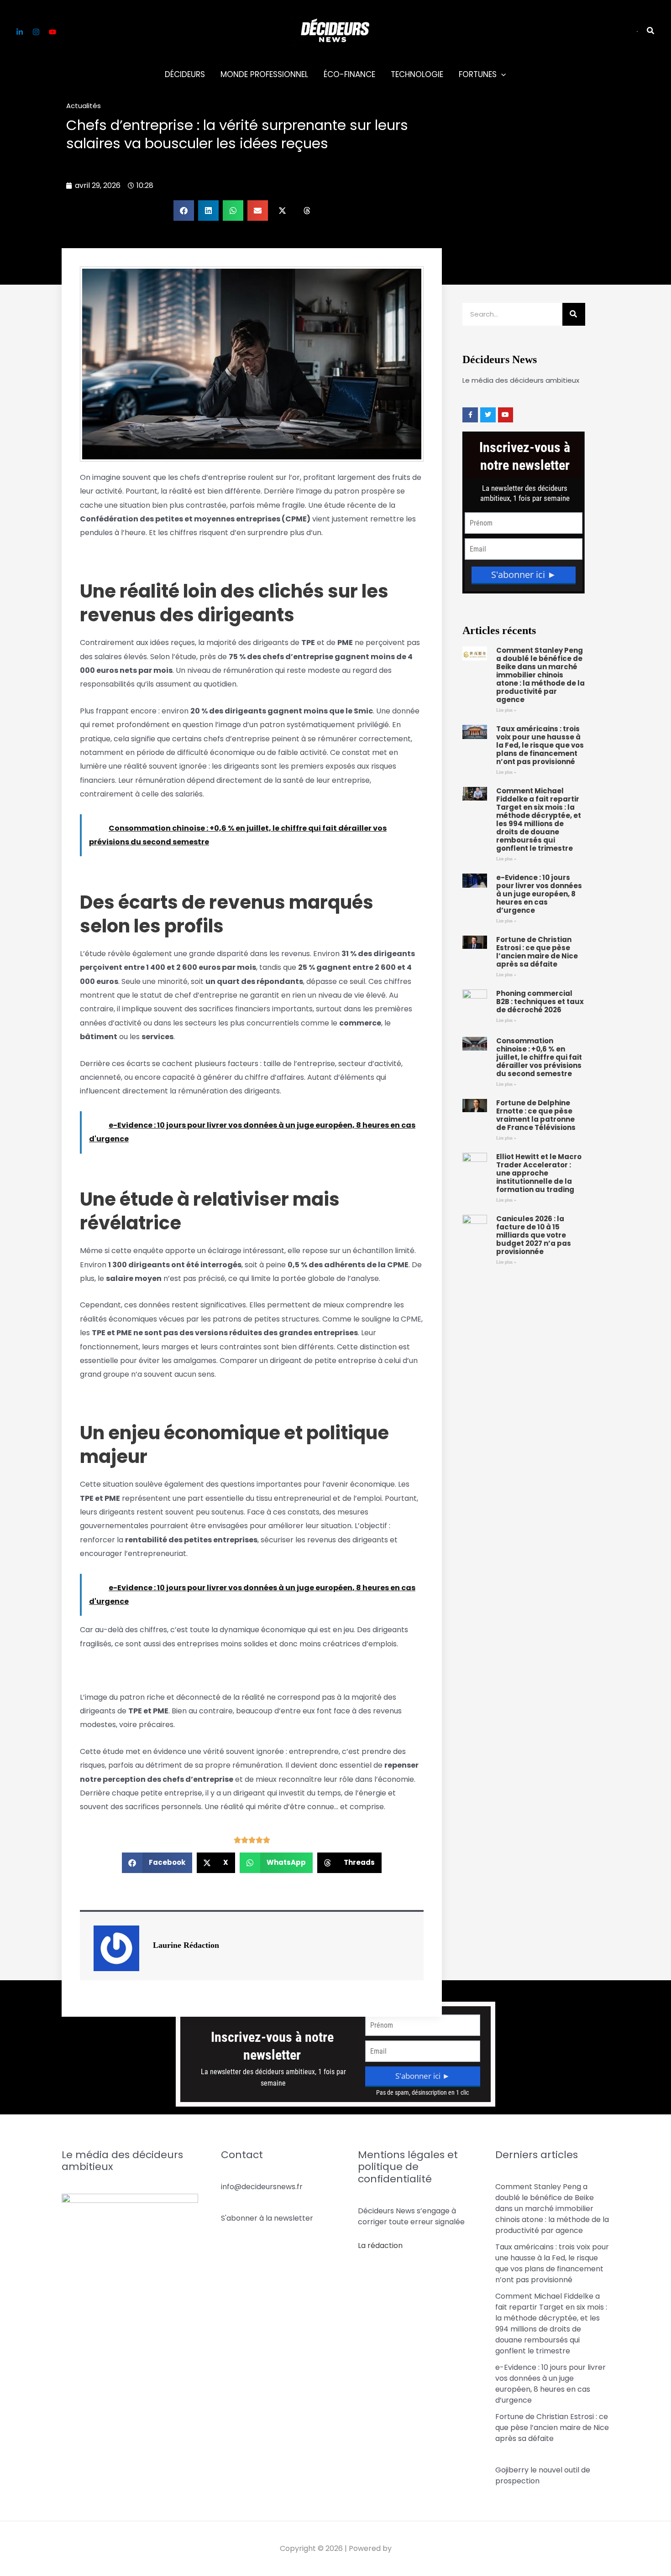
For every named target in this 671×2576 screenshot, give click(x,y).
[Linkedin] (20, 32)
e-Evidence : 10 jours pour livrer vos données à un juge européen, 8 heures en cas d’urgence (539, 894)
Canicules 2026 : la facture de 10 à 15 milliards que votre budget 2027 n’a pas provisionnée (534, 1235)
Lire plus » (506, 710)
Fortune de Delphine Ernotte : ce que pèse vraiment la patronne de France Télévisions (536, 1115)
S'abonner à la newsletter (267, 2218)
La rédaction (380, 2246)
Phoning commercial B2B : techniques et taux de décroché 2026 (540, 1002)
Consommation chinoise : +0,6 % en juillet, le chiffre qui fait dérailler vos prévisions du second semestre (539, 1057)
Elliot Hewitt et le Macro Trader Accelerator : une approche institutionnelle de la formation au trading (539, 1173)
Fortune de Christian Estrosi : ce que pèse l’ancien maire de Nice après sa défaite (537, 952)
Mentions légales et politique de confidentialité (408, 2167)
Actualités (84, 106)
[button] (637, 31)
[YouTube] (52, 32)
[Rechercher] (574, 314)
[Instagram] (36, 32)
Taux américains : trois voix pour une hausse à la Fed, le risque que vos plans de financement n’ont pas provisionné (540, 745)
